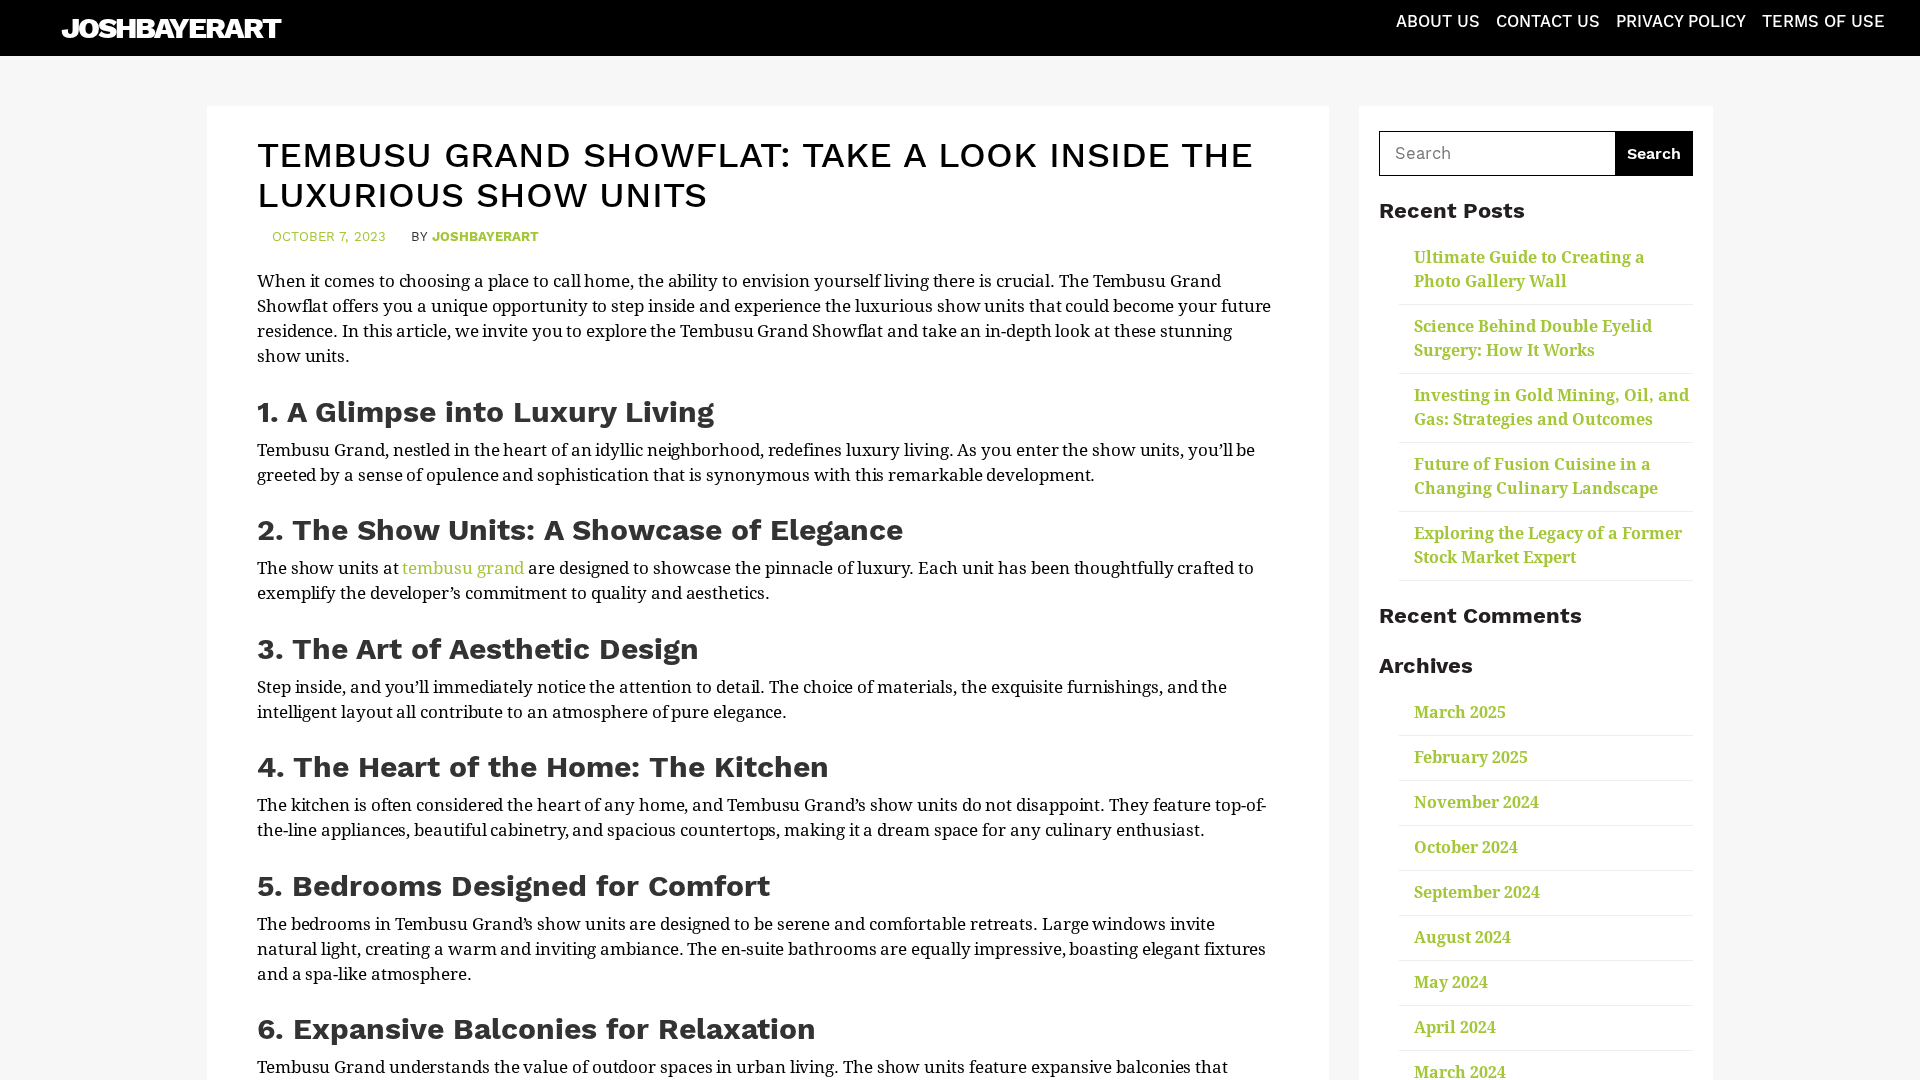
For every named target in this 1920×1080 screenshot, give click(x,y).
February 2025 (1471, 757)
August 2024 (1462, 937)
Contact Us (1548, 21)
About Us (1438, 21)
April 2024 (1455, 1027)
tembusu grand (463, 568)
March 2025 (1460, 712)
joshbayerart (485, 236)
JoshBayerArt (170, 27)
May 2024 (1451, 982)
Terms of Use (1823, 21)
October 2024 (1466, 847)
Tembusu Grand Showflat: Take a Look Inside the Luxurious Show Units (755, 175)
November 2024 (1476, 802)
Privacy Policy (1681, 21)
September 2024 (1477, 892)
